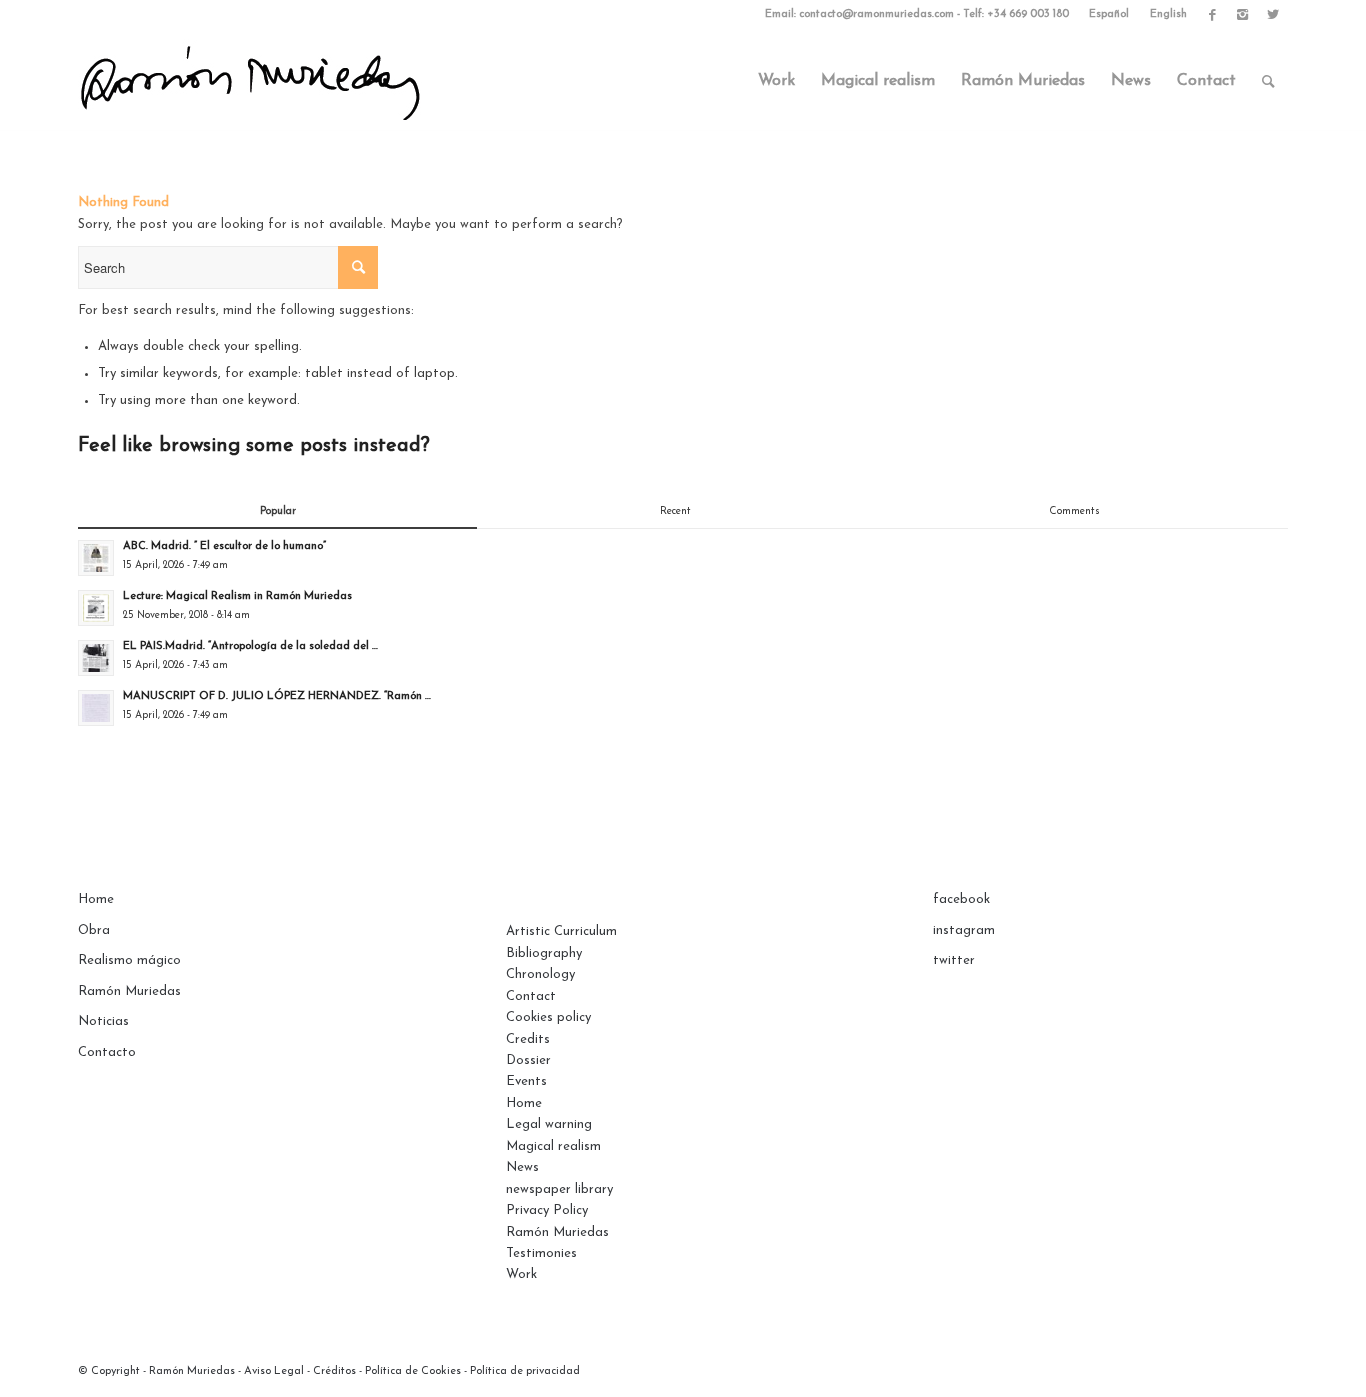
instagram (964, 930)
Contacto (107, 1052)
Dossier (528, 1060)
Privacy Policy (547, 1210)
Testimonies (541, 1253)
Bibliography (544, 953)
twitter (954, 960)
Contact (531, 996)
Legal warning (549, 1124)
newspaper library (559, 1189)
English (1168, 14)
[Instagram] (1242, 15)
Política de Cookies (413, 1371)
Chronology (540, 974)
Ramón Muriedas (129, 991)
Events (526, 1081)
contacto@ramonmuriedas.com (876, 14)
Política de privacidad (525, 1371)
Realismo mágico (129, 960)
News (522, 1167)
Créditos (334, 1371)
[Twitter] (1273, 15)
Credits (528, 1039)
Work (521, 1274)
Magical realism (553, 1146)
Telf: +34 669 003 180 (1016, 14)
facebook (961, 899)
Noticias (103, 1021)
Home (96, 899)
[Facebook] (1212, 15)
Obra (94, 930)
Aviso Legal (274, 1371)
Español (1109, 14)
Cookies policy (548, 1017)
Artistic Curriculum (561, 931)
